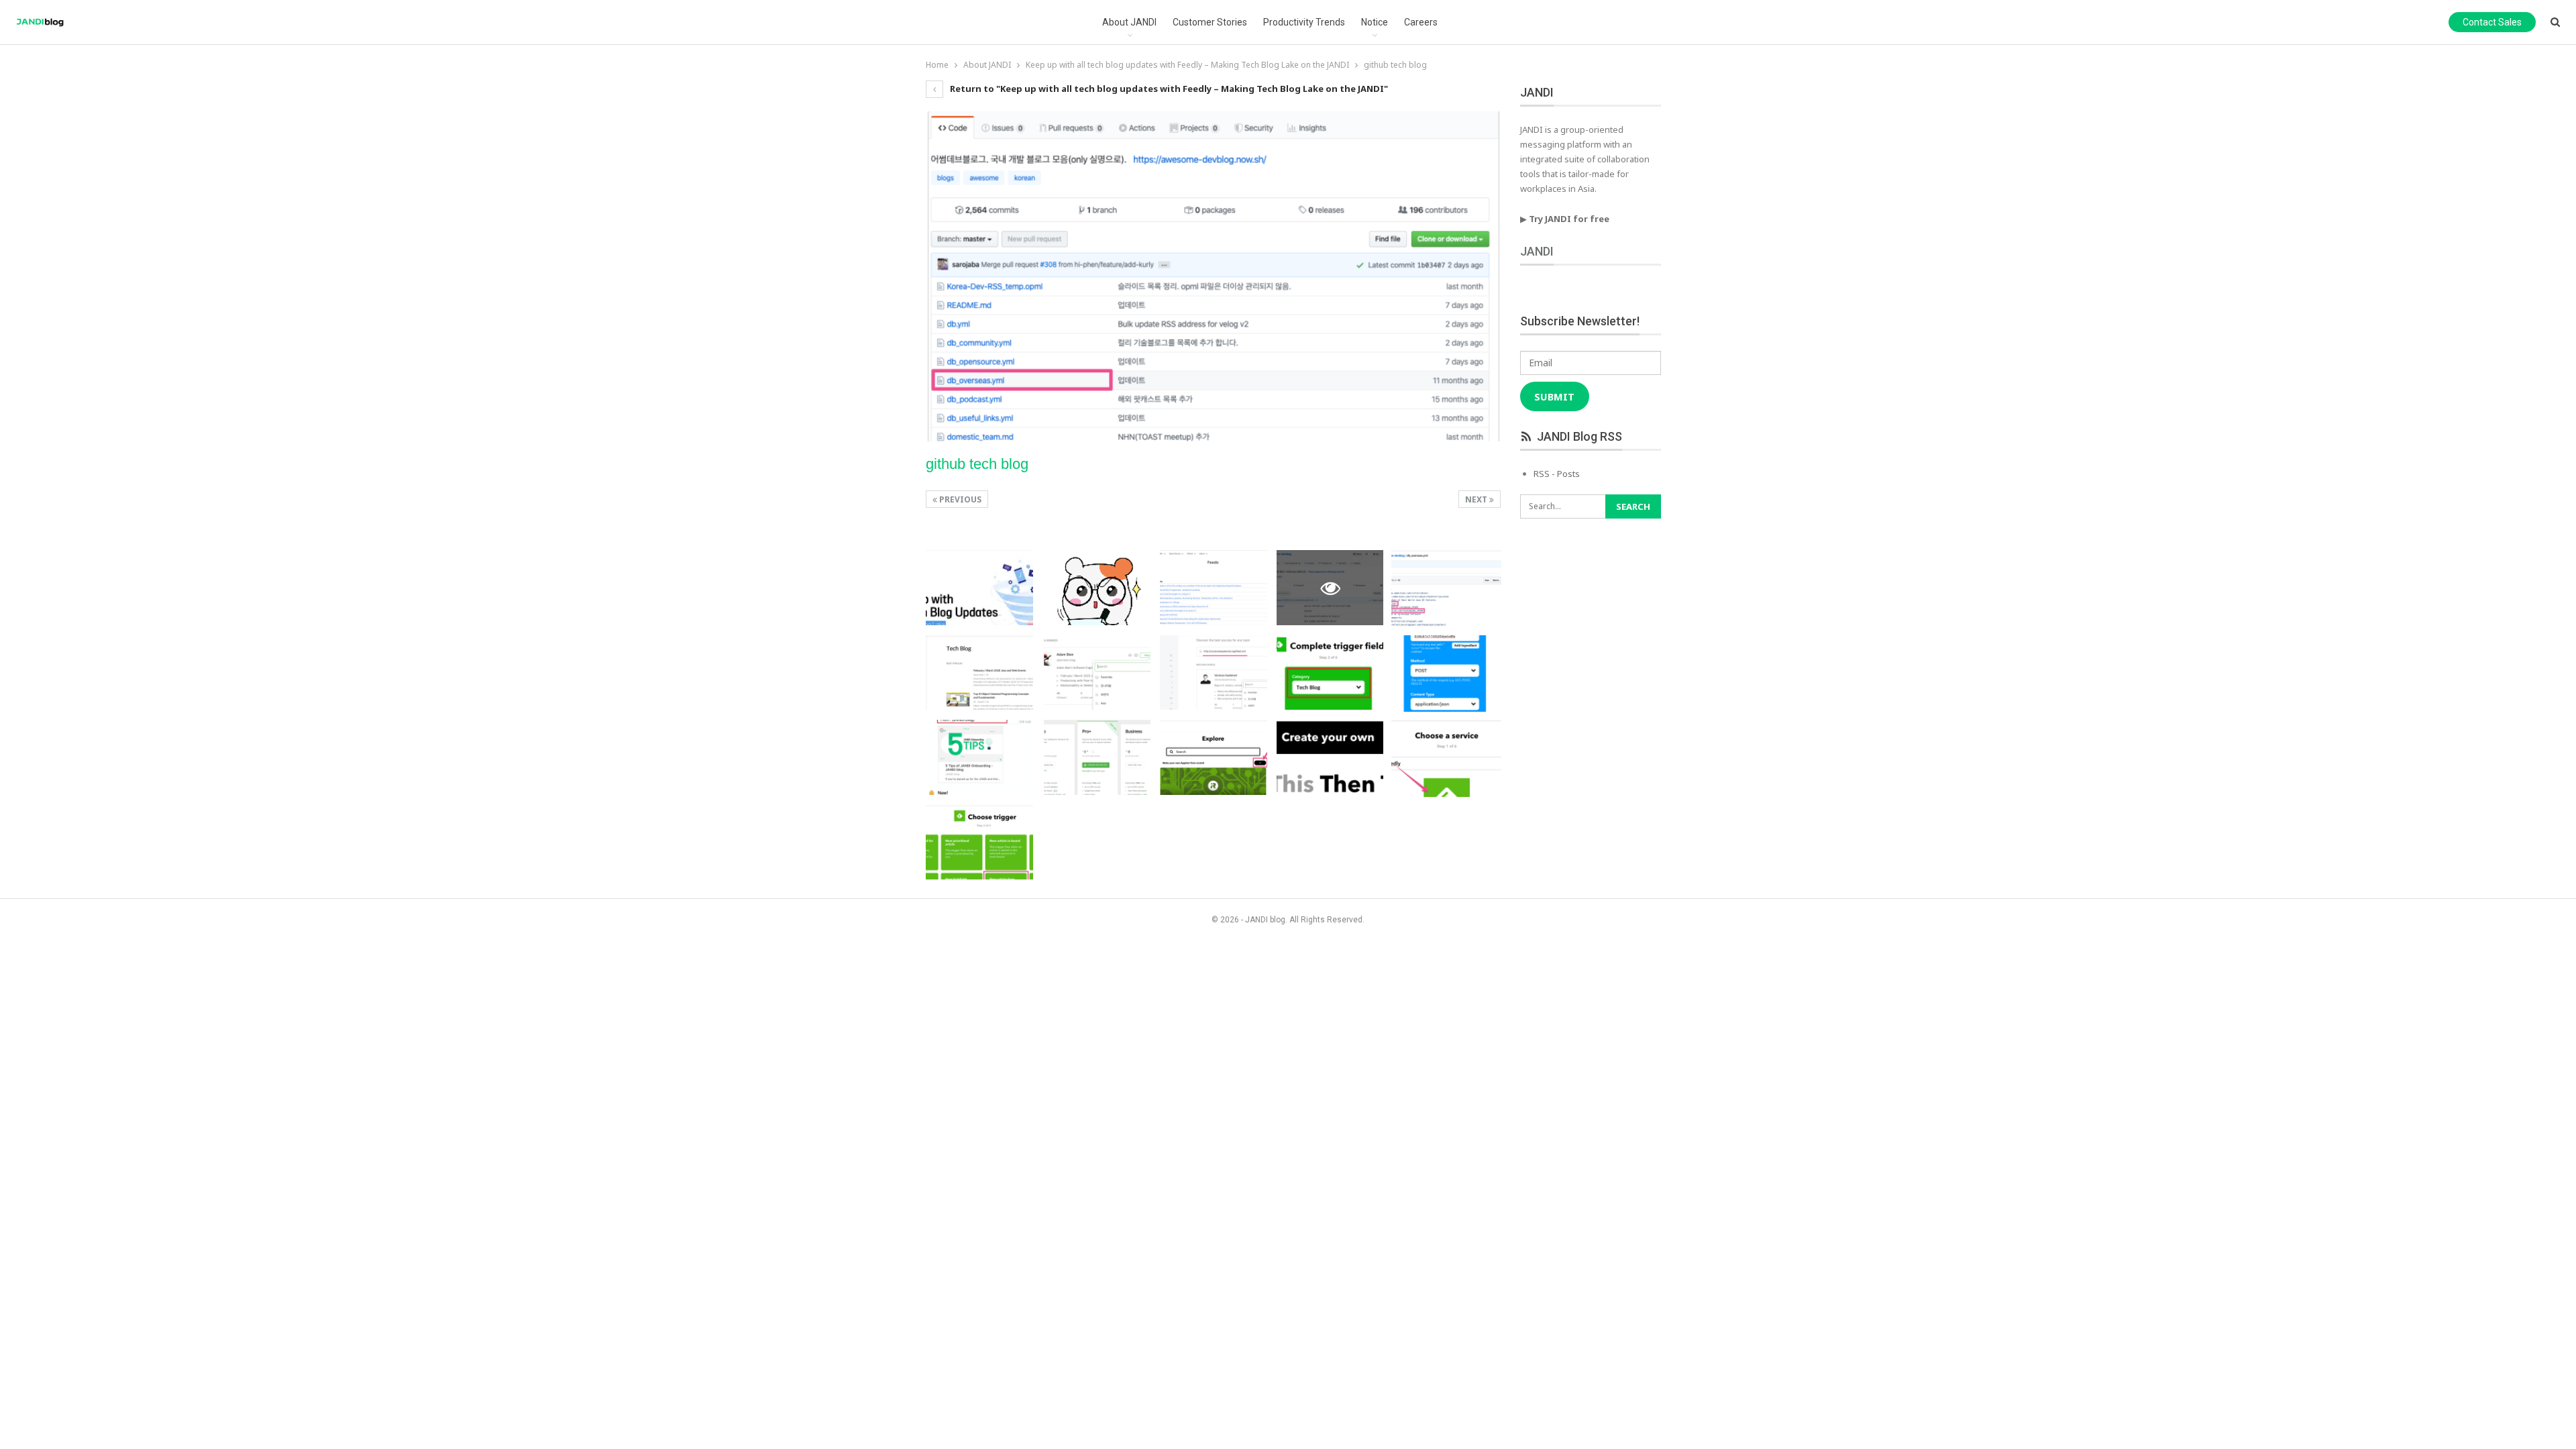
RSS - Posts (1557, 474)
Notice (1375, 22)
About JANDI (1129, 22)
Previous (959, 499)
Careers (1421, 22)
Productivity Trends (1304, 22)
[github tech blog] (979, 588)
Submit (1554, 396)
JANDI (1537, 251)
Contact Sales (2492, 22)
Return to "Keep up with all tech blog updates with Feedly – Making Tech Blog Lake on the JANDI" (1168, 89)
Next (1477, 499)
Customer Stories (1210, 22)
